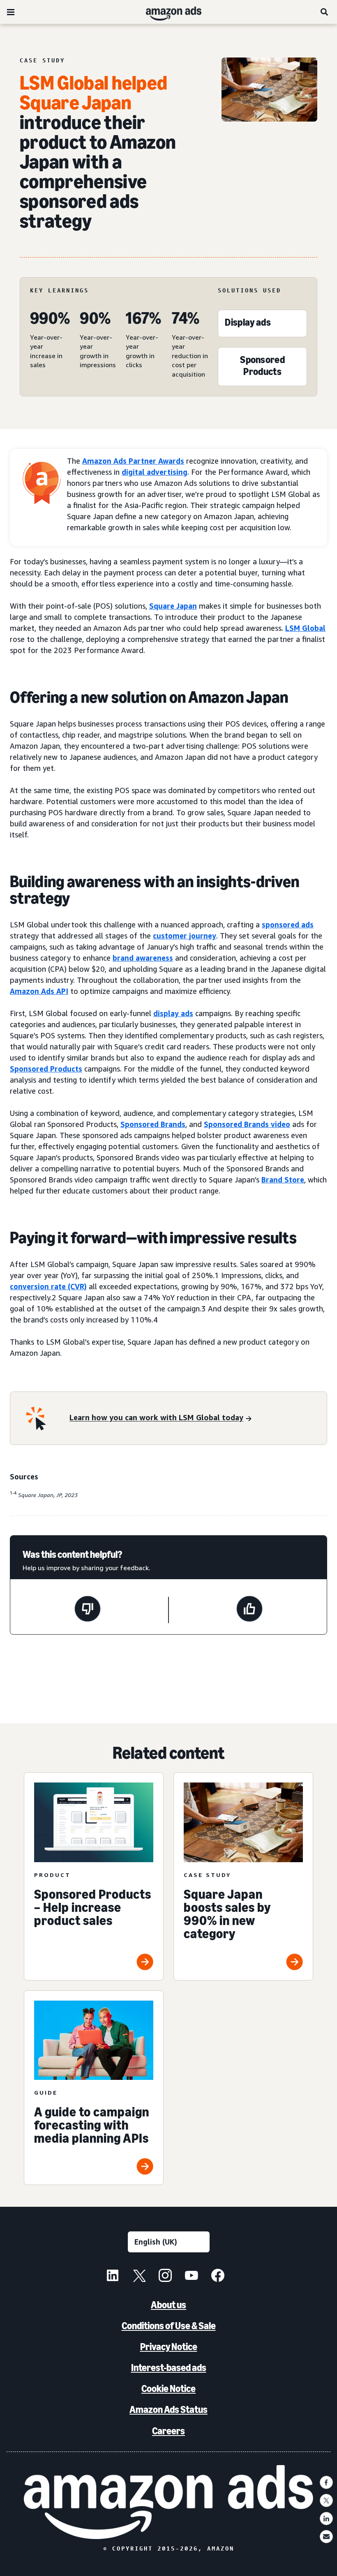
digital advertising (155, 472)
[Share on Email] (326, 2537)
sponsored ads (288, 925)
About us (168, 2305)
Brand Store (283, 1180)
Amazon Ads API (39, 991)
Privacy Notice (169, 2347)
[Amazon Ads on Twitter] (139, 2277)
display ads (173, 1013)
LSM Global (305, 628)
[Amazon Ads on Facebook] (218, 2277)
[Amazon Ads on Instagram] (165, 2277)
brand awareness (143, 958)
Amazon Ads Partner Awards (133, 461)
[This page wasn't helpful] (88, 1610)
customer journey (185, 936)
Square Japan (173, 606)
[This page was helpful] (249, 1610)
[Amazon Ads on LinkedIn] (113, 2277)
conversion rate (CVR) (48, 1286)
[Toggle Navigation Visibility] (11, 12)
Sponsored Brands (153, 1124)
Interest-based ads (169, 2368)
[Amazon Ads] (167, 12)
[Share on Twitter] (326, 2500)
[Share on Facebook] (326, 2482)
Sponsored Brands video (247, 1124)
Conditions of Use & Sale (169, 2326)
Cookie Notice (168, 2389)
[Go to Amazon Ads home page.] (169, 2502)
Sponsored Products (46, 1069)
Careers (168, 2431)
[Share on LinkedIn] (326, 2518)
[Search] (325, 12)
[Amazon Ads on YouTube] (192, 2277)
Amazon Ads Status (168, 2409)
